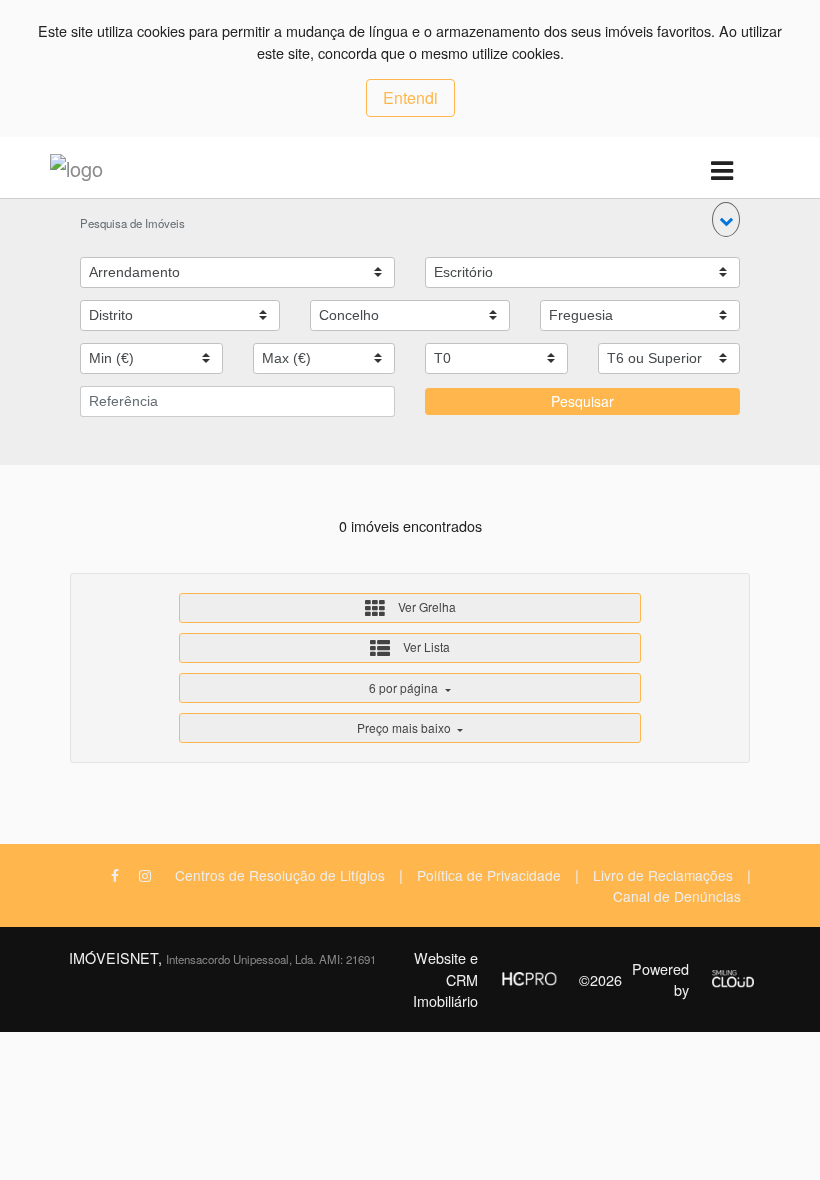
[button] (726, 219)
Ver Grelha (425, 606)
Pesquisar (582, 401)
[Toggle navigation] (721, 171)
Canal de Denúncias (677, 896)
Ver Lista (425, 646)
